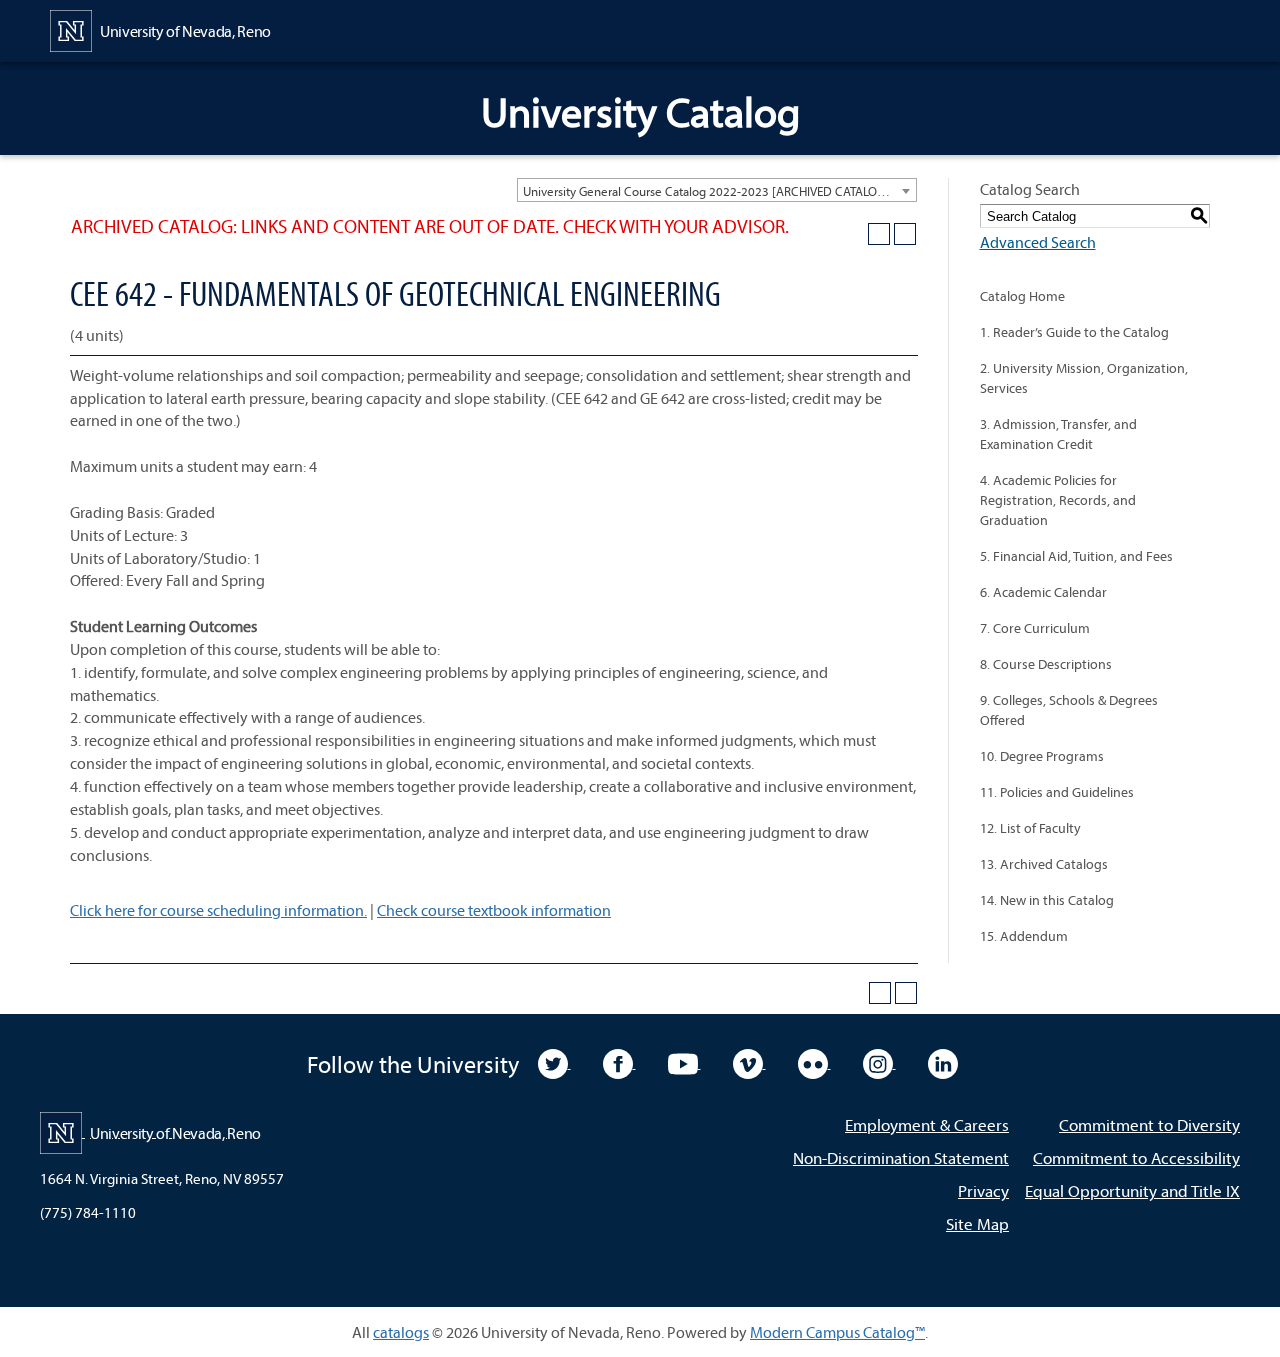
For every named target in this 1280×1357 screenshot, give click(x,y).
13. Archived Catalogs (1044, 864)
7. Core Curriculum (1035, 628)
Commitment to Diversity (1149, 1124)
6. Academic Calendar (1043, 592)
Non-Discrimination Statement (901, 1157)
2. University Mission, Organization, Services (1084, 378)
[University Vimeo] (749, 1062)
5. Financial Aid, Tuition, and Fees (1076, 556)
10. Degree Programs (1042, 756)
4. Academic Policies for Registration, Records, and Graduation (1058, 500)
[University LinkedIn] (943, 1062)
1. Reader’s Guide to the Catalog (1074, 332)
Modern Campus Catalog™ (837, 1332)
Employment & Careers (927, 1124)
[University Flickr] (814, 1062)
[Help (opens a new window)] (905, 234)
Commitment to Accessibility (1136, 1157)
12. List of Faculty (1030, 828)
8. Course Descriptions (1046, 664)
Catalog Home (1022, 296)
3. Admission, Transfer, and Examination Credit (1058, 434)
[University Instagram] (879, 1062)
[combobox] (717, 190)
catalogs (401, 1332)
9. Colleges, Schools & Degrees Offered (1069, 710)
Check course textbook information (494, 910)
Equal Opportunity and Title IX (1132, 1190)
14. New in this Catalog (1047, 900)
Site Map (977, 1223)
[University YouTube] (684, 1062)
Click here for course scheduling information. (218, 910)
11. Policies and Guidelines (1057, 792)
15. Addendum (1024, 936)
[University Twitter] (554, 1062)
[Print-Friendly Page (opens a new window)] (879, 234)
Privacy (983, 1190)
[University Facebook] (619, 1062)
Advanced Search (1038, 242)
